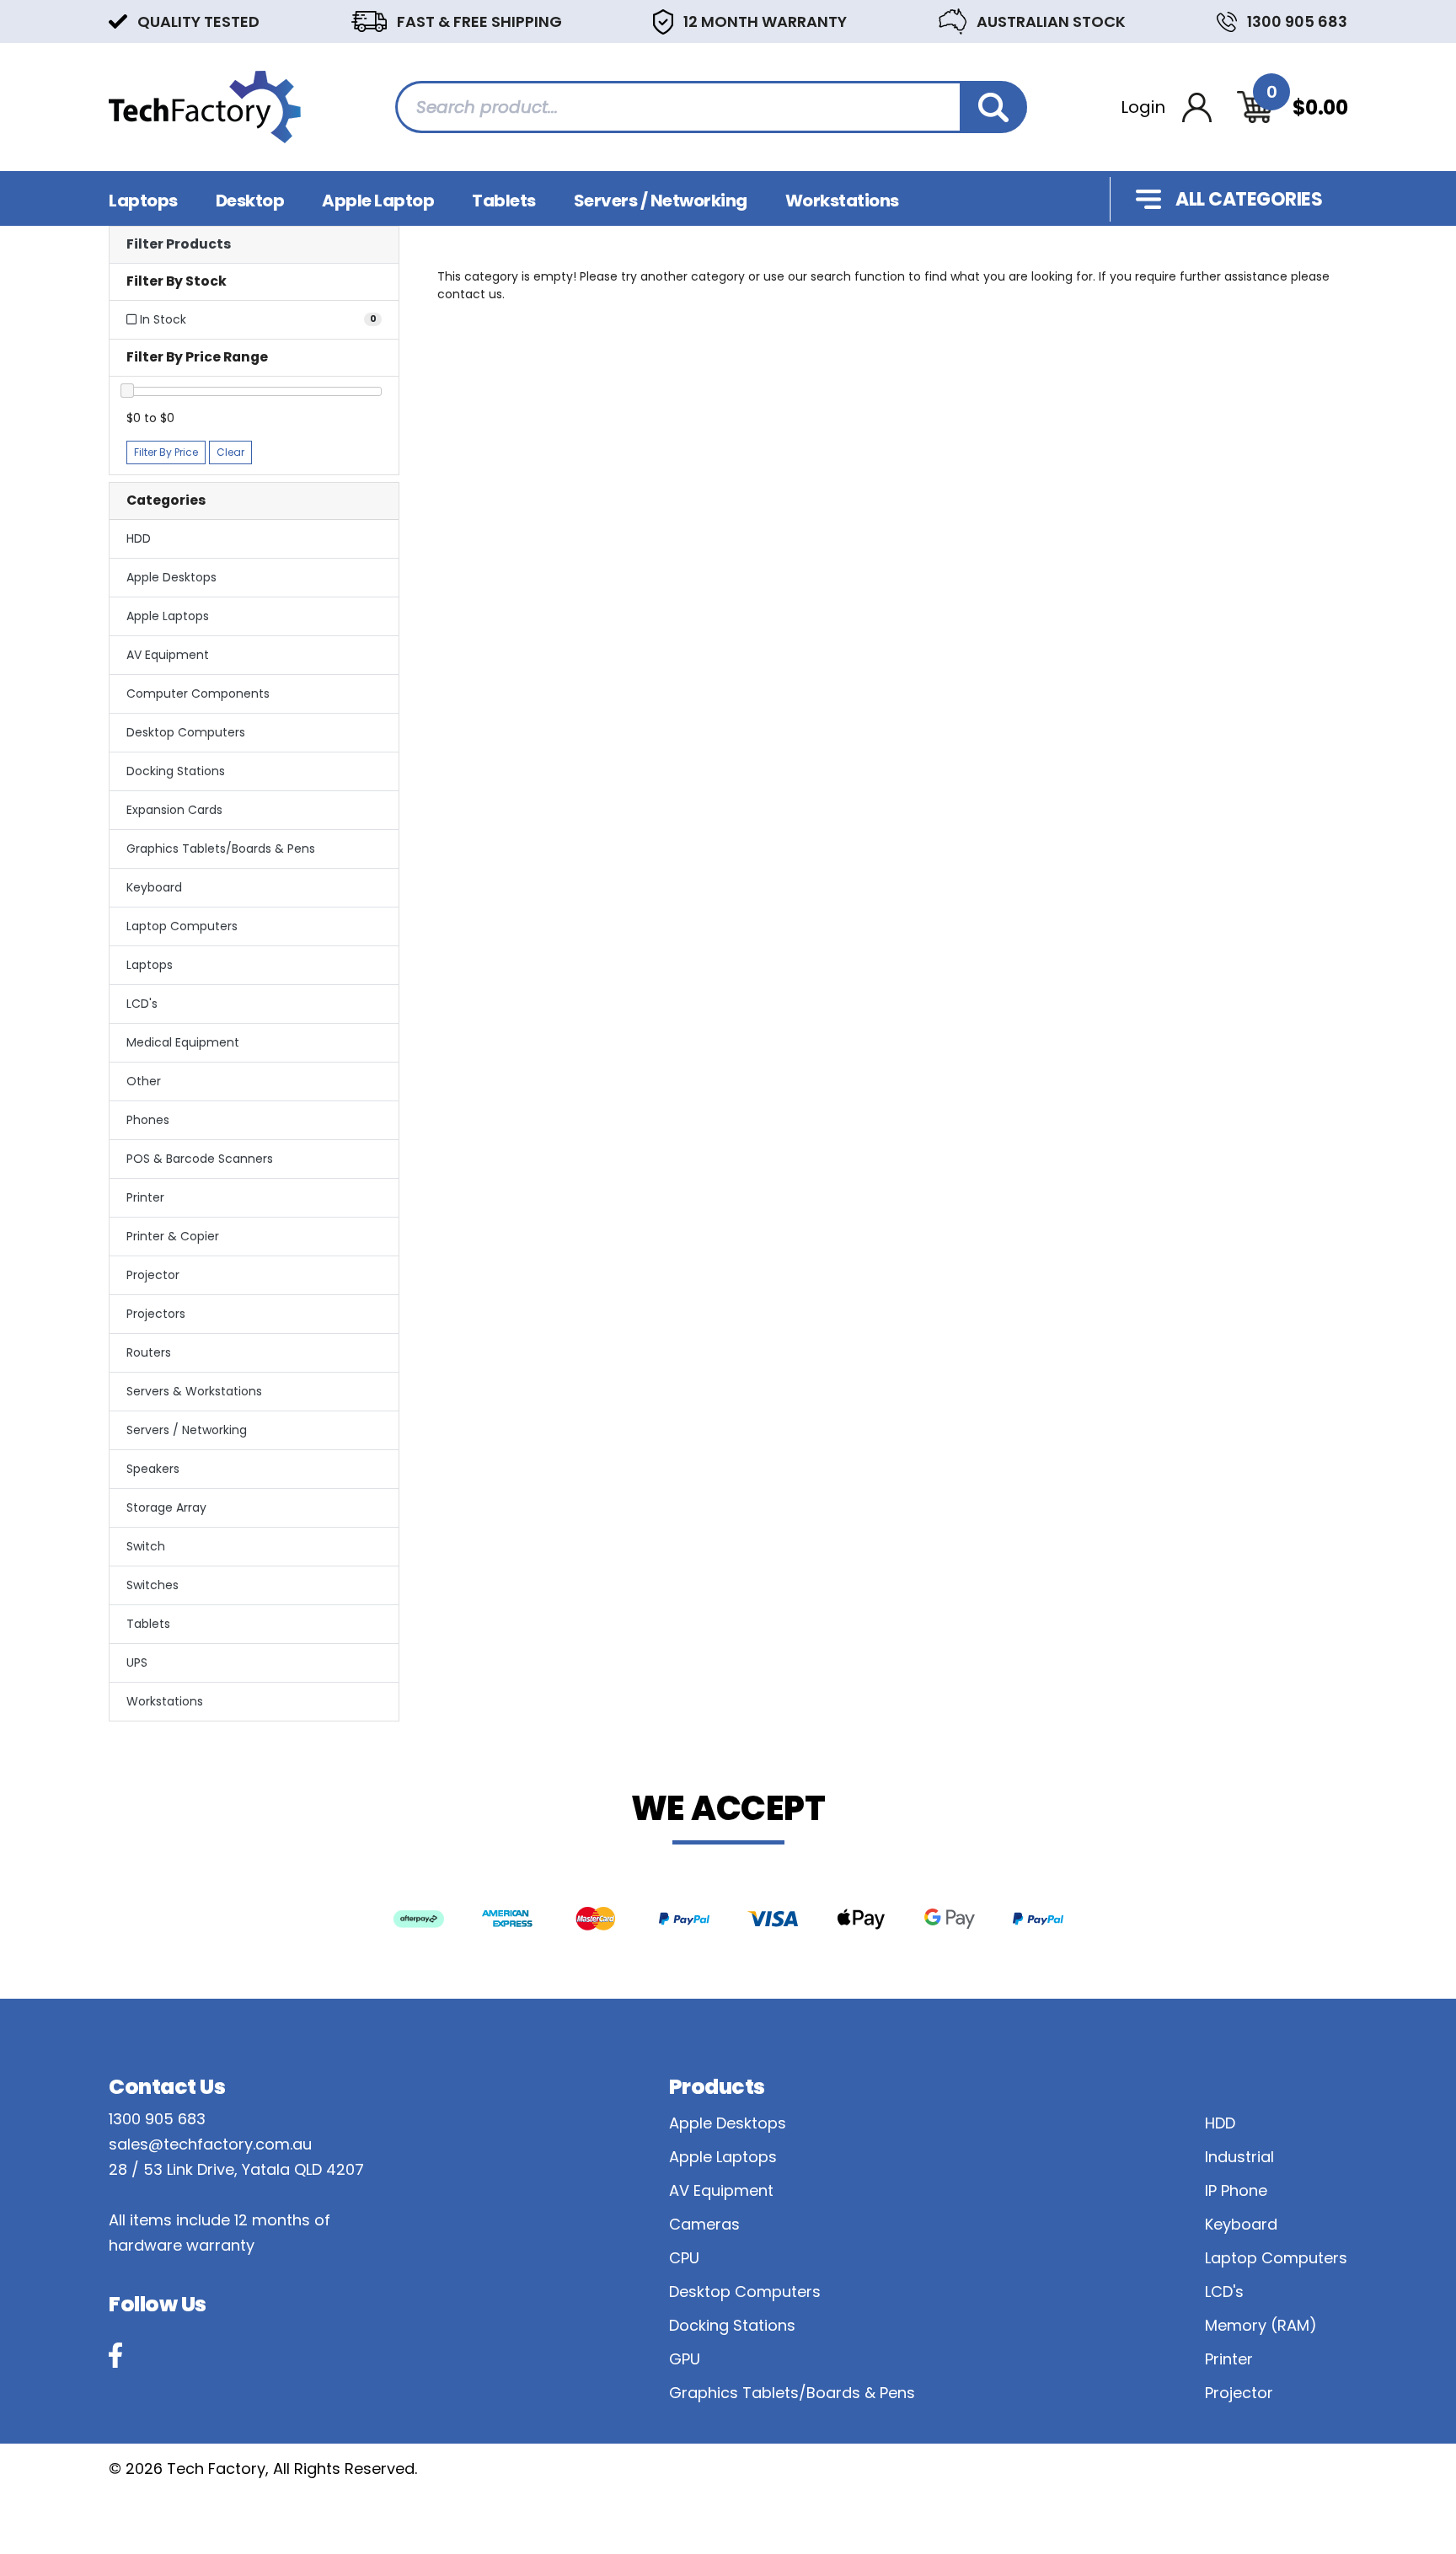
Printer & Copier (173, 1236)
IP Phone (1236, 2190)
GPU (685, 2359)
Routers (149, 1352)
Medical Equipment (183, 1042)
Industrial (1239, 2157)
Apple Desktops (171, 577)
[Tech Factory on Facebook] (115, 2355)
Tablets (504, 201)
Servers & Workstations (194, 1391)
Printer (145, 1197)
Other (144, 1081)
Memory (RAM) (1261, 2325)
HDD (139, 538)
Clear (230, 452)
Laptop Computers (182, 926)
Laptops (143, 201)
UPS (137, 1663)
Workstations (842, 201)
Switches (153, 1585)
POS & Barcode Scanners (200, 1159)
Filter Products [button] (179, 245)
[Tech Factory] (205, 106)
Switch (146, 1546)
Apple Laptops (168, 616)
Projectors (156, 1314)
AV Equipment (168, 655)
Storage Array (166, 1507)
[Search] (993, 107)
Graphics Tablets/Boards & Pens (221, 849)
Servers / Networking (661, 201)
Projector (153, 1275)
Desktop (250, 201)
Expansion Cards (174, 810)
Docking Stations (176, 771)
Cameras (704, 2224)
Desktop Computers (186, 732)
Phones (148, 1120)
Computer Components (198, 693)
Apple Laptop (378, 201)
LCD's (142, 1004)
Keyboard (154, 887)
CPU (684, 2258)
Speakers (153, 1469)
